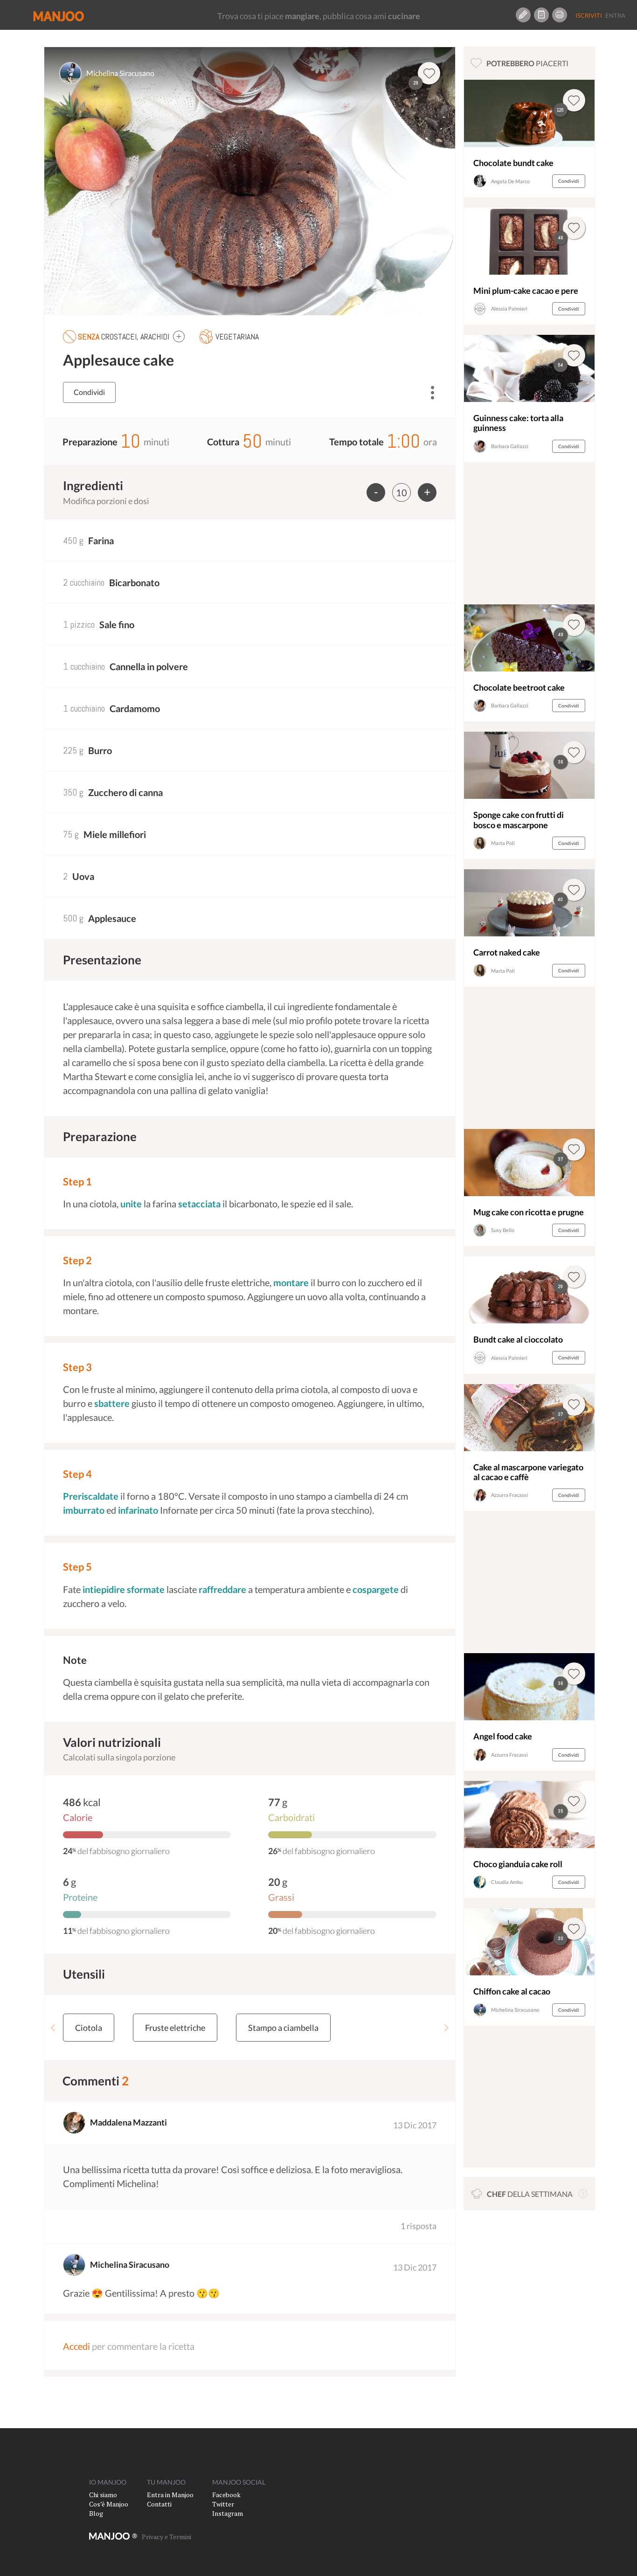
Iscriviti (589, 15)
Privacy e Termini (166, 2537)
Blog (96, 2513)
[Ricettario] (541, 15)
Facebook (226, 2495)
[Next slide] (446, 2028)
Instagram (228, 2513)
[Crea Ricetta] (523, 15)
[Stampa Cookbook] (560, 15)
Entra (615, 15)
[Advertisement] (529, 536)
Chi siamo (103, 2495)
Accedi (76, 2346)
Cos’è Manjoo (109, 2504)
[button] (179, 336)
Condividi (89, 392)
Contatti (159, 2504)
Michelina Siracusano (120, 73)
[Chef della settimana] (583, 2194)
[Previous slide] (53, 2028)
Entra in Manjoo (170, 2495)
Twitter (223, 2504)
